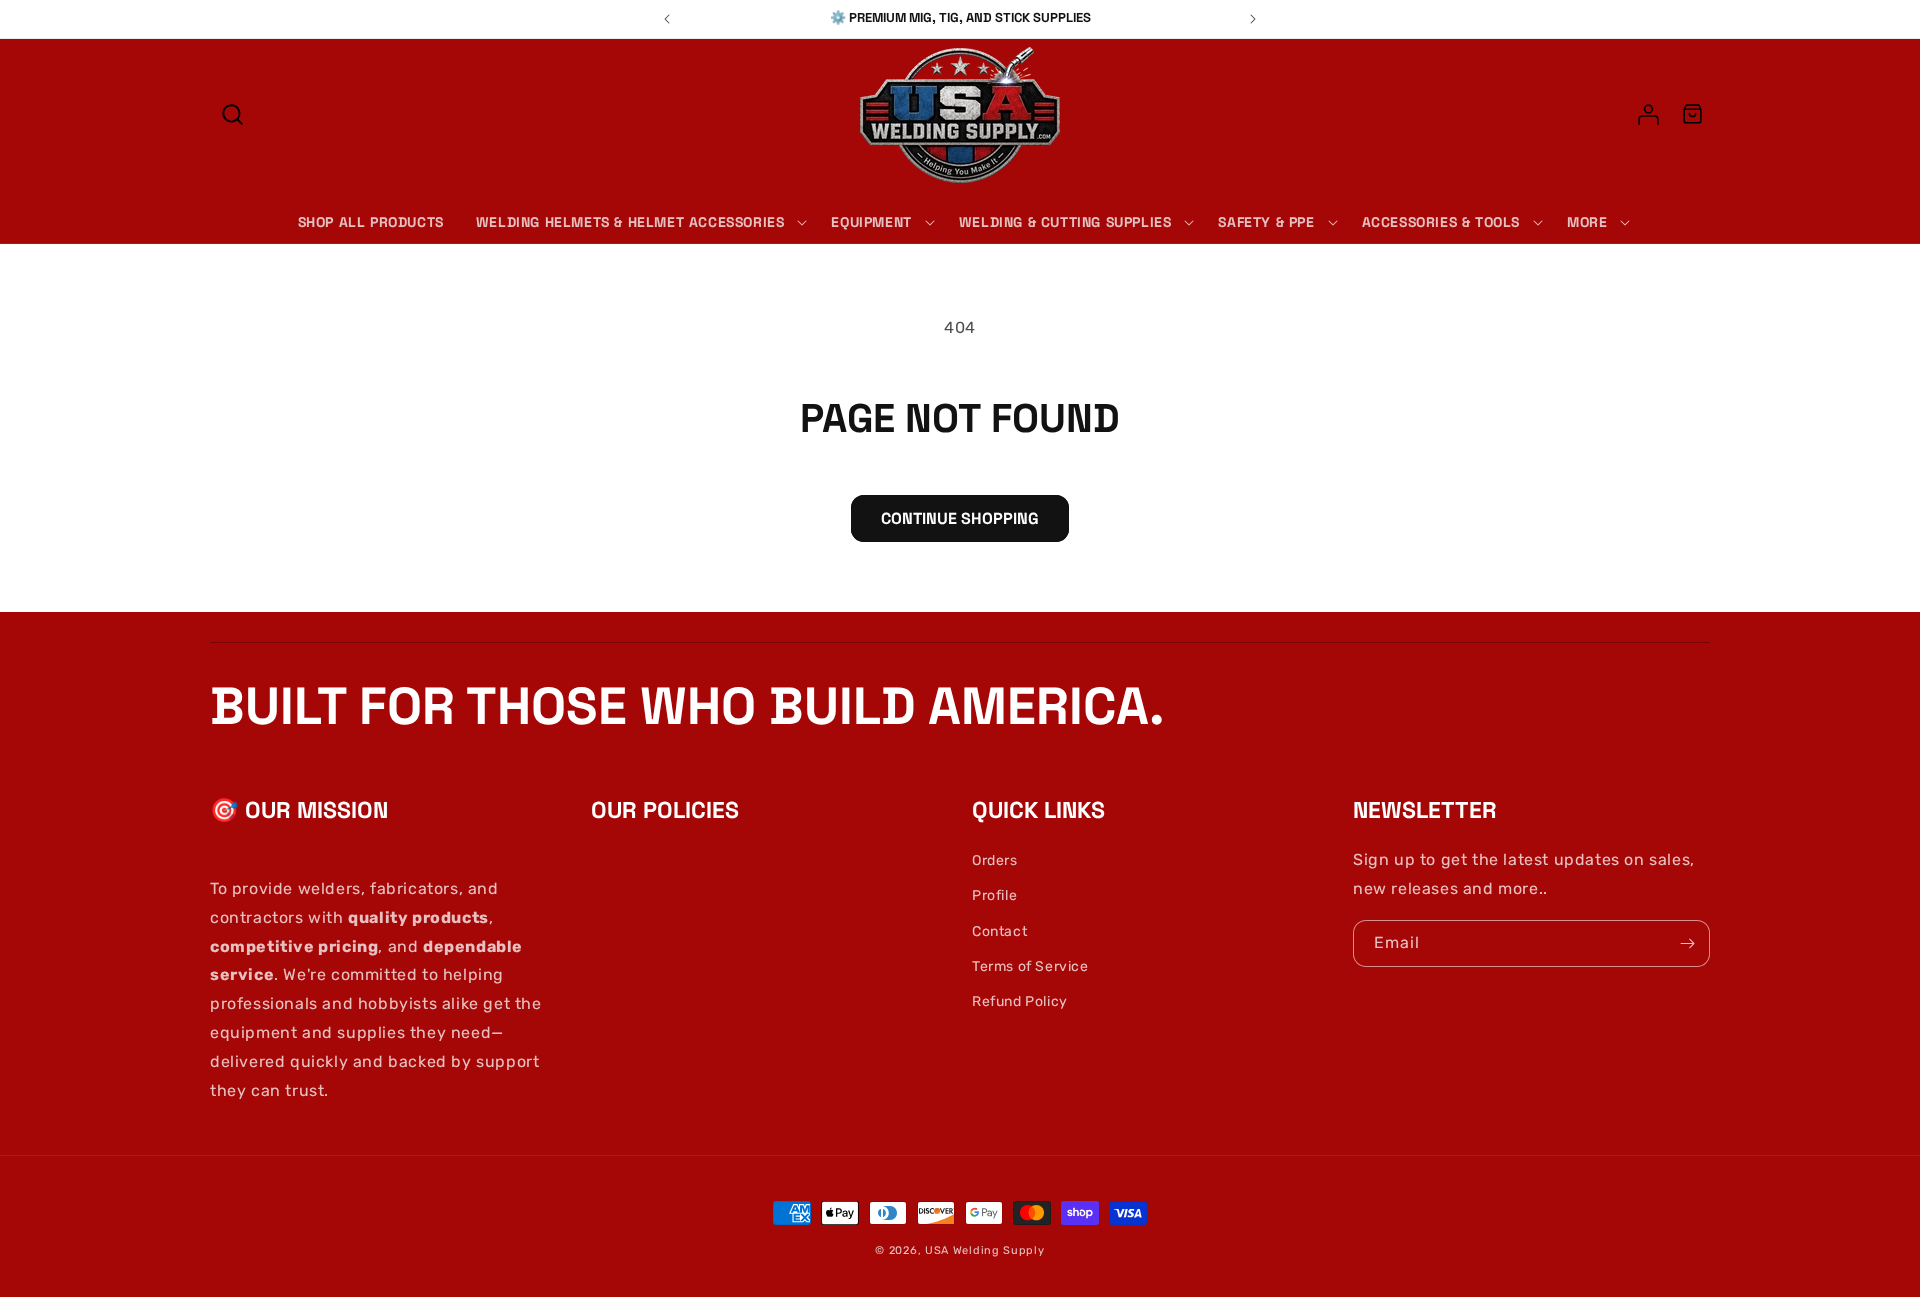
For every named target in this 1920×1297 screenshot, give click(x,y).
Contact (999, 931)
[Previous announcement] (667, 19)
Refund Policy (1020, 1001)
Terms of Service (1030, 966)
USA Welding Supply (985, 1250)
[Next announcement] (1253, 19)
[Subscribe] (1687, 943)
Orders (995, 860)
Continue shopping (960, 518)
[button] (232, 115)
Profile (994, 895)
